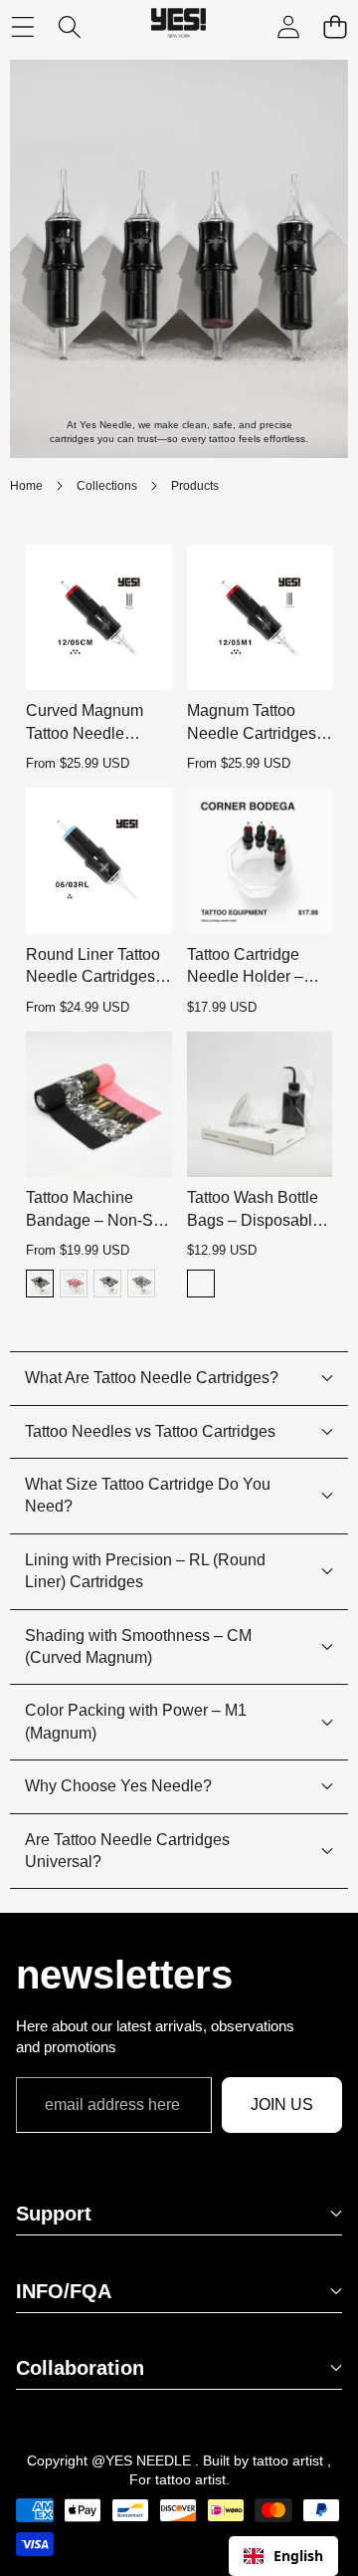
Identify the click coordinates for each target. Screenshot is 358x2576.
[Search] (69, 27)
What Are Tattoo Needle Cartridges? (152, 1378)
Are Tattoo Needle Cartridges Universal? (127, 1851)
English (298, 2556)
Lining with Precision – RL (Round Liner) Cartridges (145, 1571)
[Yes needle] (179, 27)
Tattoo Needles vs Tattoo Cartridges (150, 1431)
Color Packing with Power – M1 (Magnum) (136, 1721)
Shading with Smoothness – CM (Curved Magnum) (138, 1646)
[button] (335, 27)
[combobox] (283, 2556)
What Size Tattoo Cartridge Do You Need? (148, 1495)
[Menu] (22, 27)
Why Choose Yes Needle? (118, 1786)
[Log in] (288, 27)
